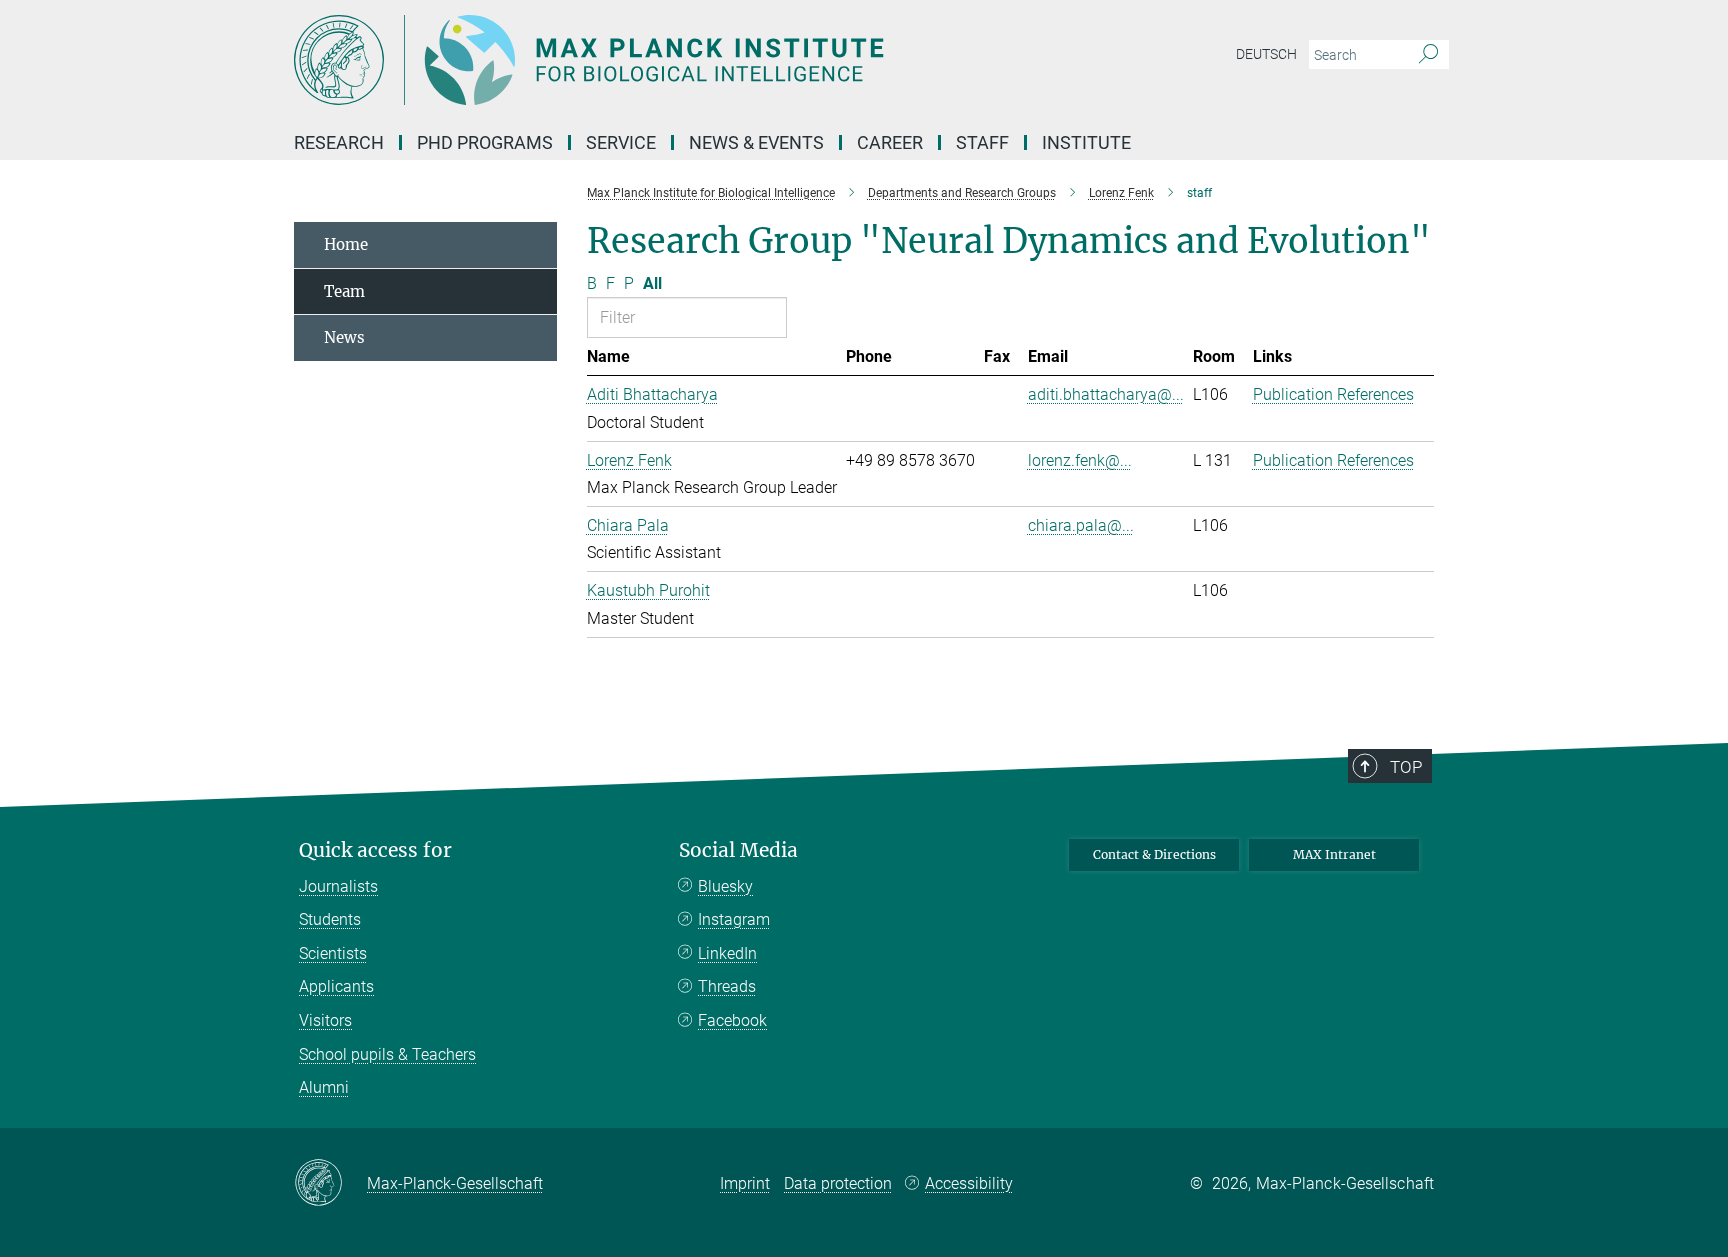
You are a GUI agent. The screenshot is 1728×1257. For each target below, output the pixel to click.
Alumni (324, 1087)
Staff (982, 142)
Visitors (325, 1020)
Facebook (732, 1020)
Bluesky (725, 886)
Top (1406, 767)
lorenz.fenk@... (1080, 460)
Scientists (333, 953)
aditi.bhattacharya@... (1106, 394)
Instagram (734, 919)
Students (330, 919)
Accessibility (969, 1183)
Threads (727, 986)
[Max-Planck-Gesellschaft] (330, 1184)
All (652, 283)
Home (346, 244)
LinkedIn (727, 953)
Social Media (738, 850)
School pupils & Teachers (387, 1054)
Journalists (338, 886)
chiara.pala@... (1081, 525)
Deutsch (1266, 54)
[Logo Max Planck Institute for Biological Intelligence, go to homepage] (669, 60)
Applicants (336, 986)
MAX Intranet (1334, 854)
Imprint (745, 1183)
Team (344, 291)
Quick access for (375, 850)
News (344, 337)
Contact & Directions (1154, 854)
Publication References (1333, 394)
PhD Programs (485, 142)
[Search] (1428, 55)
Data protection (838, 1183)
